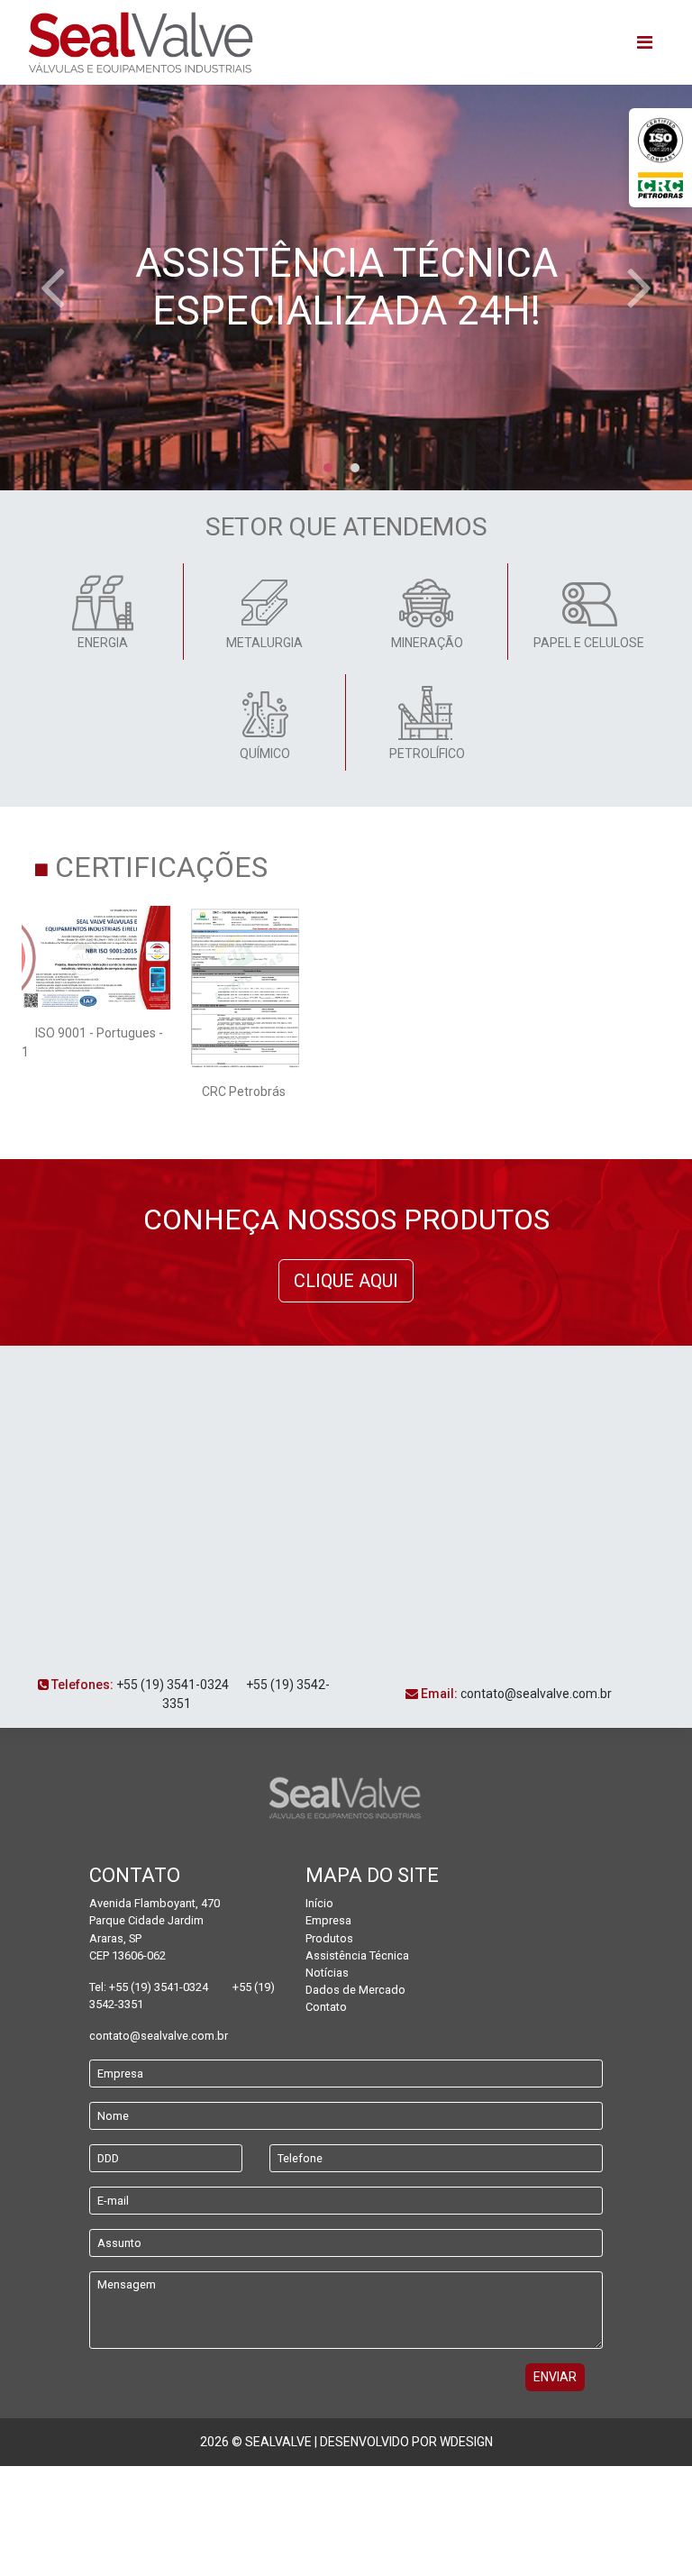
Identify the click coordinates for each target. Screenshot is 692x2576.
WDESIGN (466, 2442)
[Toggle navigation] (645, 42)
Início (319, 1903)
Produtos (329, 1938)
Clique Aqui (346, 1281)
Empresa (328, 1920)
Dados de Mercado (355, 1990)
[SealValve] (141, 42)
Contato (326, 2007)
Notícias (327, 1973)
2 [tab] (355, 468)
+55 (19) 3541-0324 (173, 1685)
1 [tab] (328, 468)
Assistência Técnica (357, 1955)
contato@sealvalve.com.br (536, 1694)
